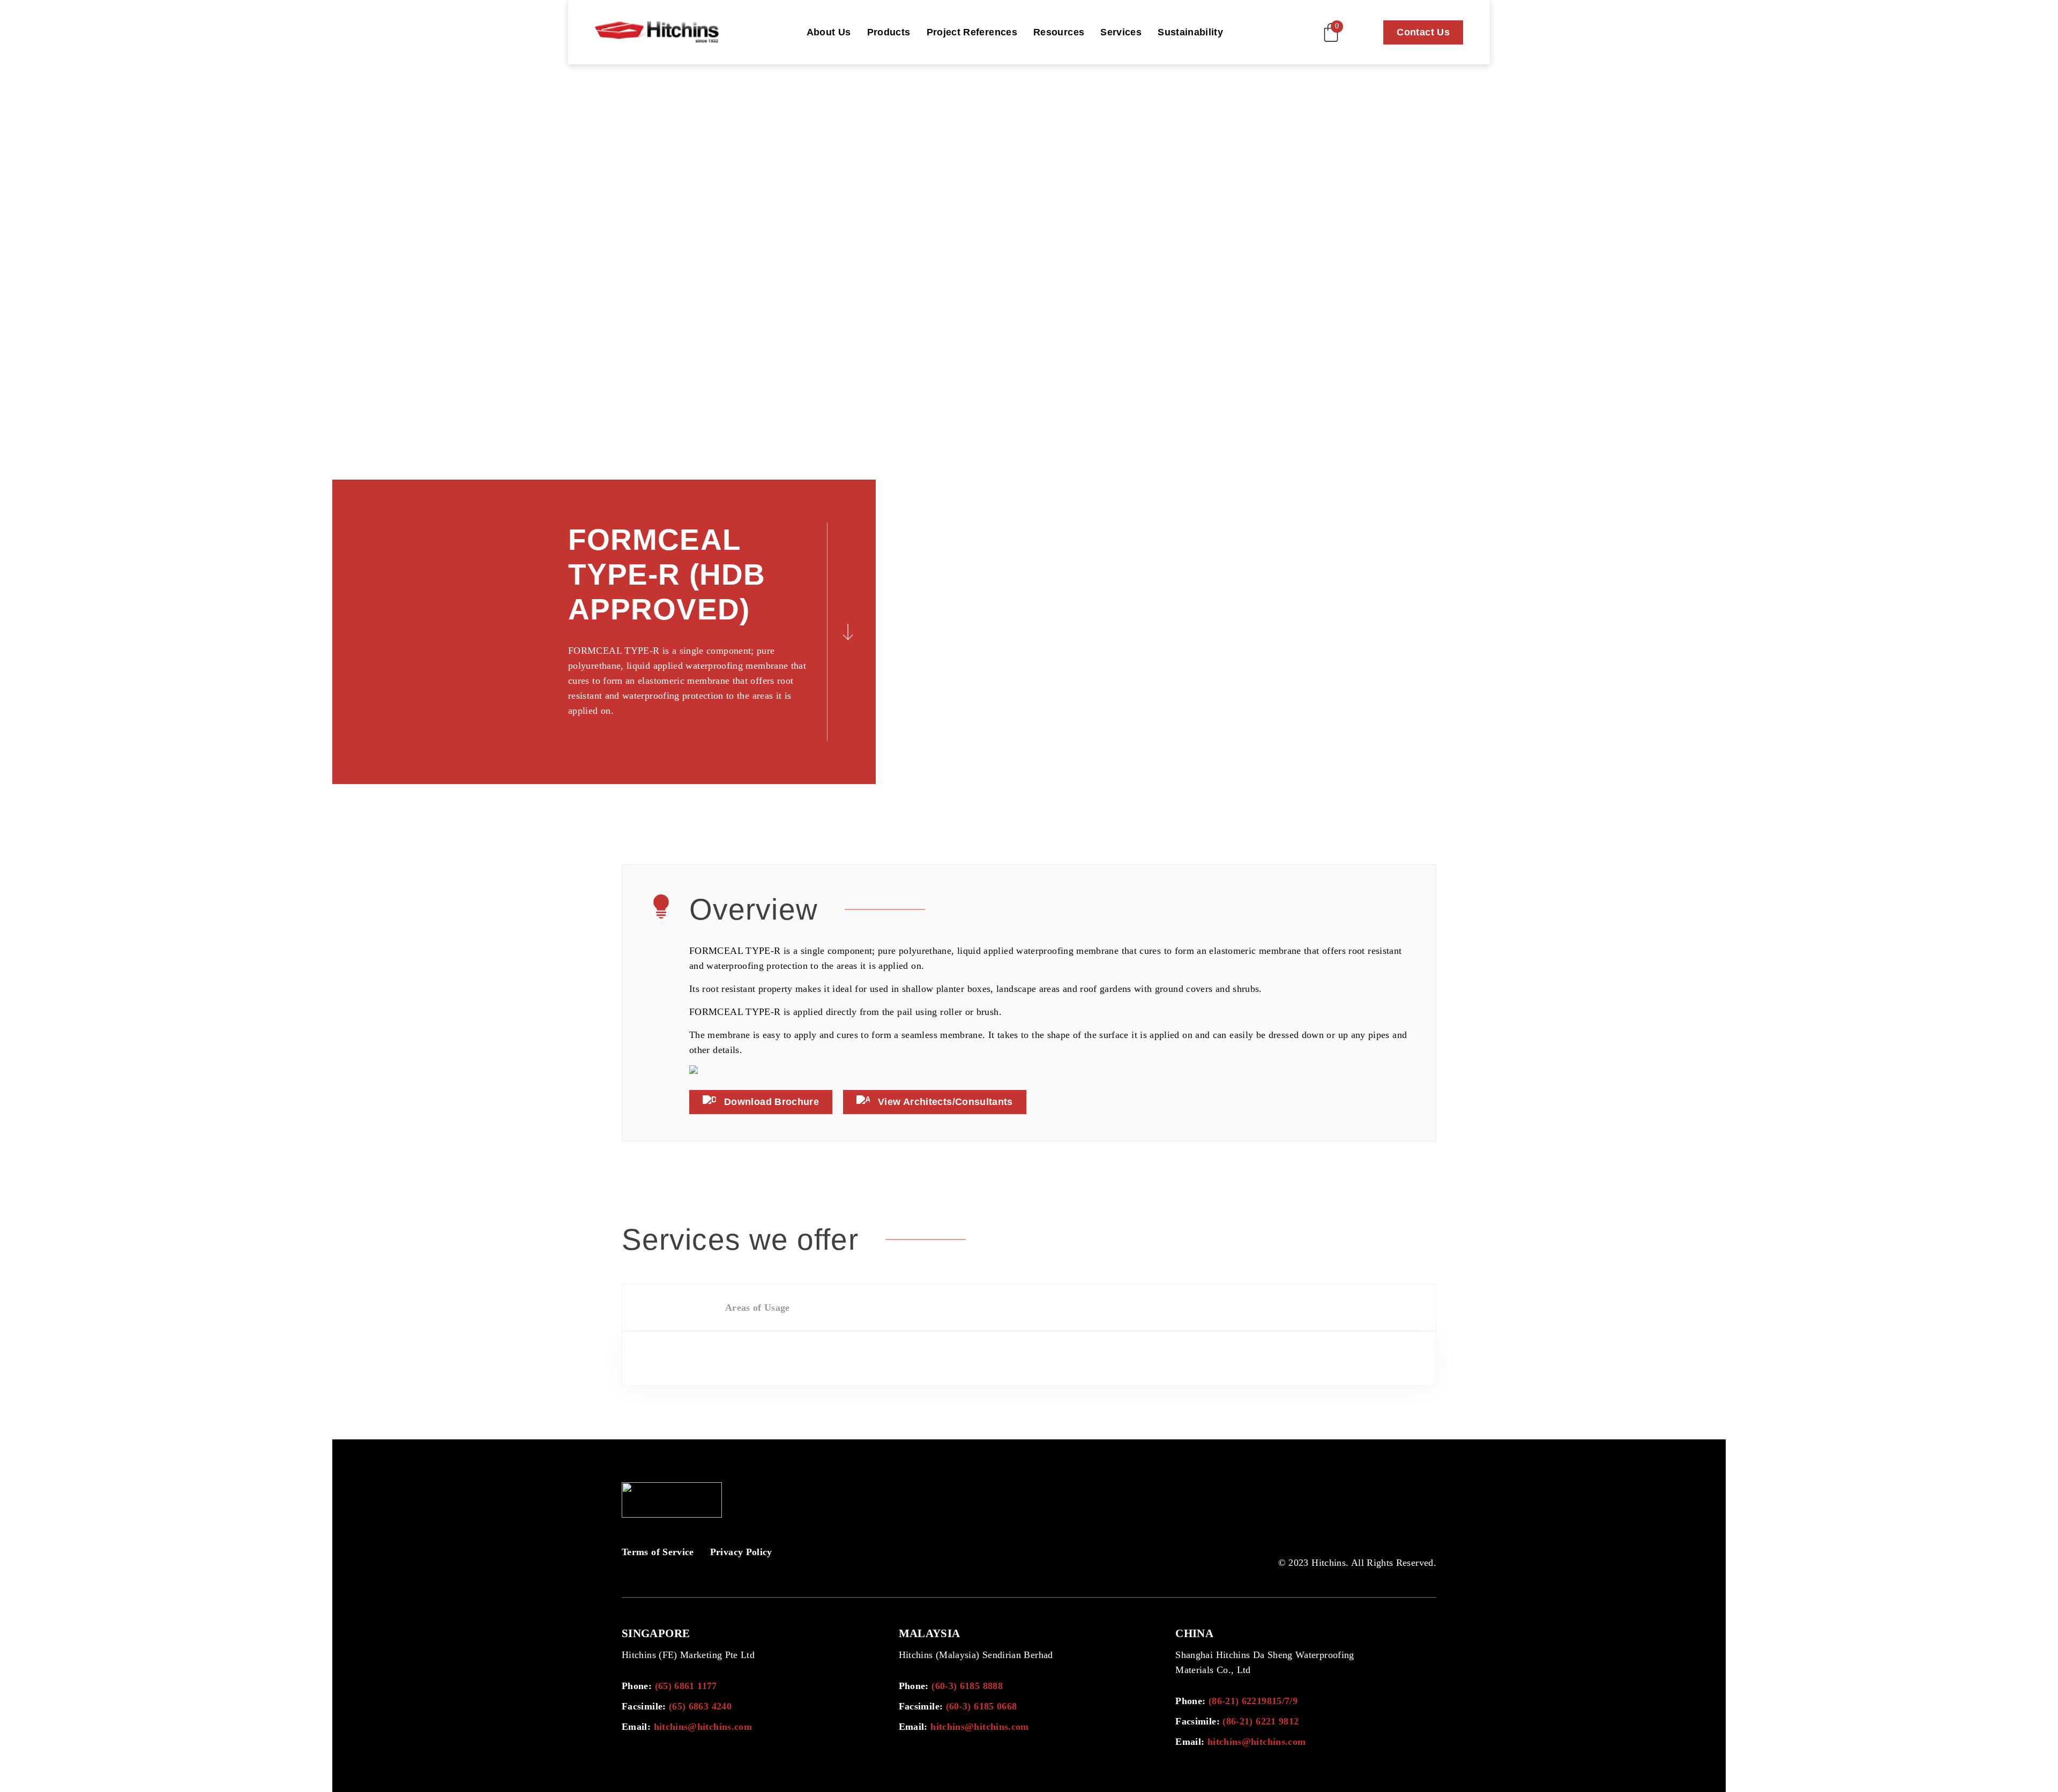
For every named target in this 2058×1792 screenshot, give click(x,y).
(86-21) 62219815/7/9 (1253, 1701)
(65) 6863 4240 (700, 1706)
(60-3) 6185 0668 (982, 1706)
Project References (972, 32)
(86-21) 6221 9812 (1261, 1721)
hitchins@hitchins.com (703, 1727)
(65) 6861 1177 (686, 1686)
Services (1121, 32)
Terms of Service (658, 1552)
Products (889, 32)
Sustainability (1190, 32)
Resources (1059, 32)
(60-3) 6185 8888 (967, 1686)
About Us (829, 32)
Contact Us (1423, 32)
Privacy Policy (741, 1552)
